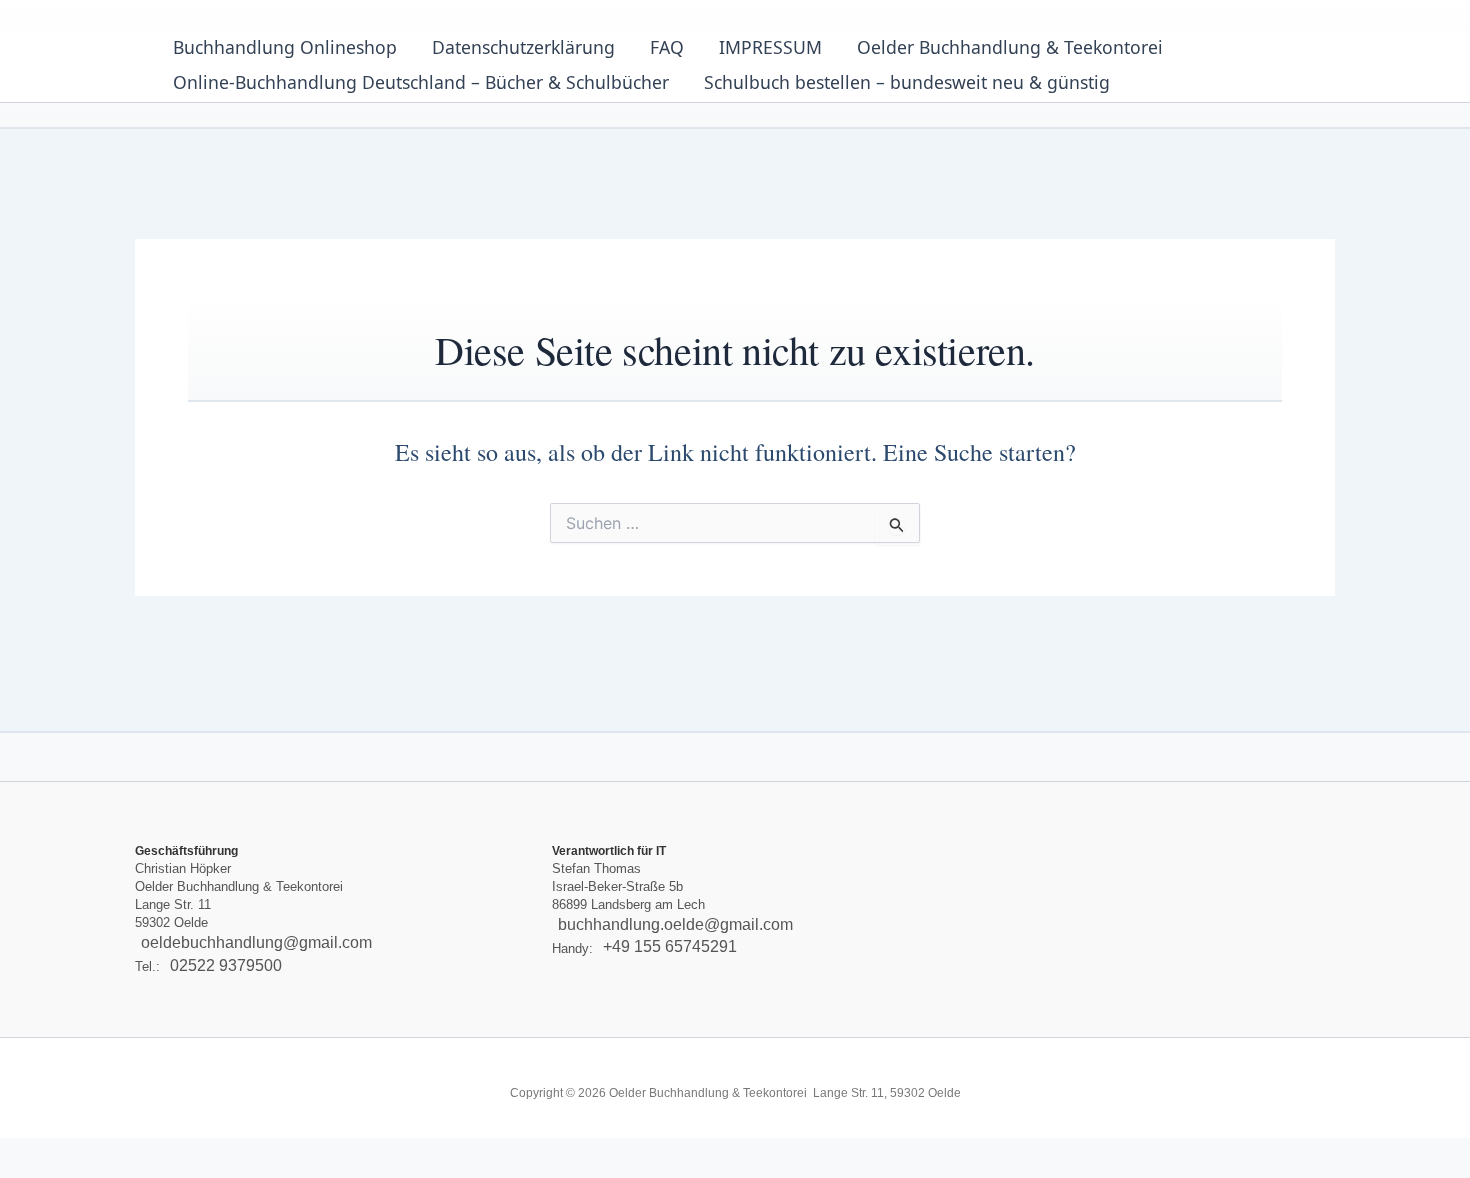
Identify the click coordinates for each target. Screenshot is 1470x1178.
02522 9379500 (226, 965)
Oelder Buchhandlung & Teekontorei (1010, 47)
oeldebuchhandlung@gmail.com (256, 942)
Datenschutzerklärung (523, 47)
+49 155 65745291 (670, 947)
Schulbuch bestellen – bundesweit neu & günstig (907, 82)
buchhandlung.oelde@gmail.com (675, 924)
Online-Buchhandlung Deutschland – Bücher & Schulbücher (421, 82)
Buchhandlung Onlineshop (285, 47)
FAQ (667, 47)
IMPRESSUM (770, 47)
